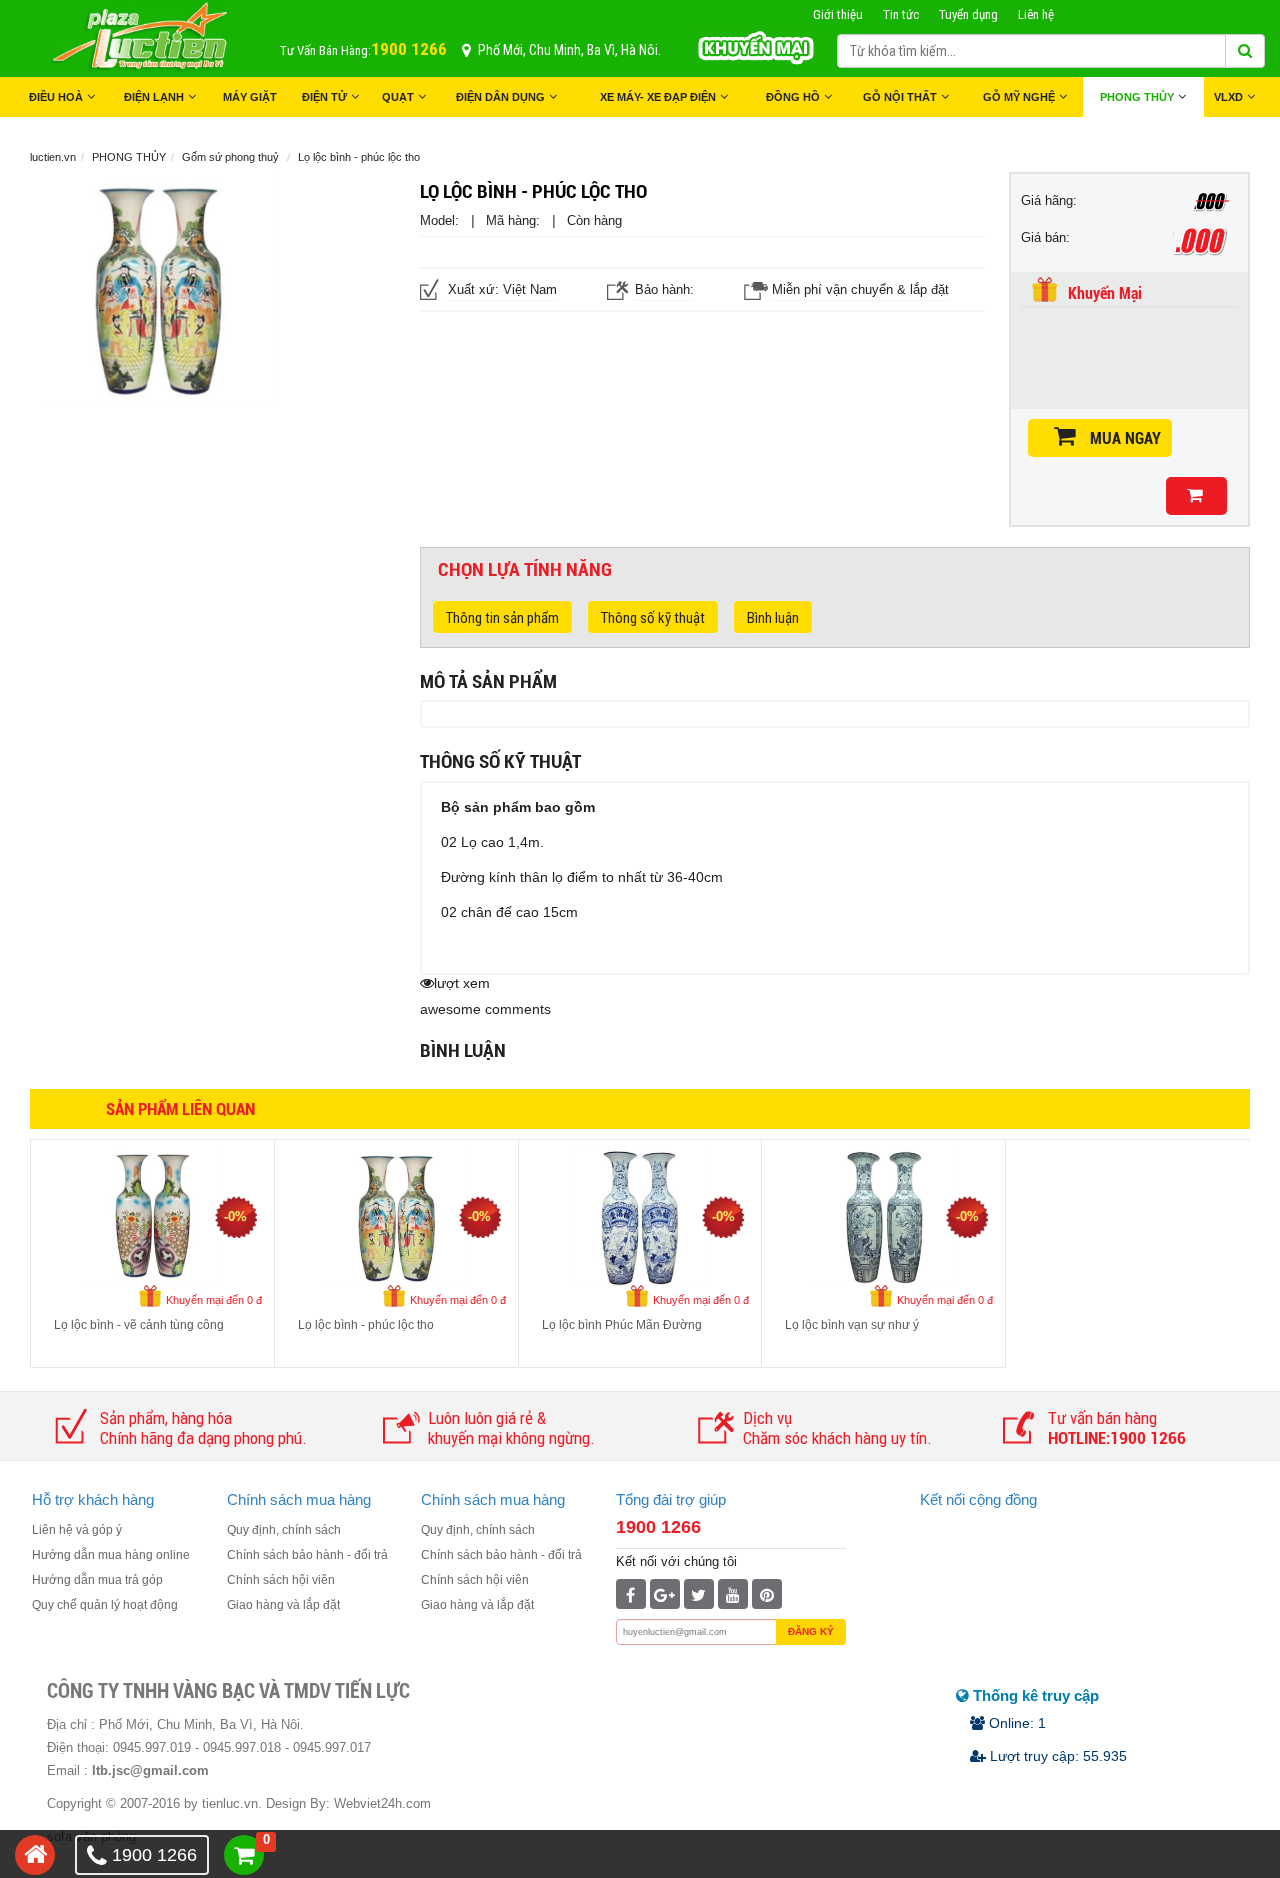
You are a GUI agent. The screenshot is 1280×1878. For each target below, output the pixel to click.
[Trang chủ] (35, 1855)
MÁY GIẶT (250, 97)
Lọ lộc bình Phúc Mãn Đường (622, 1325)
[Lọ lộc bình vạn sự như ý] (884, 1214)
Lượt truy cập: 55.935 (1056, 1756)
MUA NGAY (1125, 438)
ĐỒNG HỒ (793, 97)
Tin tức (901, 14)
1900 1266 (658, 1527)
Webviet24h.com (382, 1803)
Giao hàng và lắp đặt (283, 1605)
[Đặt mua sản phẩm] (1196, 496)
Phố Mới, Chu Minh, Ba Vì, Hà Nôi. (569, 50)
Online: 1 (1015, 1723)
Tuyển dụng (968, 14)
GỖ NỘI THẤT (900, 97)
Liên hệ (1036, 14)
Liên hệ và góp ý (77, 1530)
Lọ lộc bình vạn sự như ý (852, 1325)
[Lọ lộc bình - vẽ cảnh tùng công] (153, 1214)
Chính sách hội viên (281, 1580)
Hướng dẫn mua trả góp (97, 1580)
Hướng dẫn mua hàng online (111, 1555)
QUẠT (398, 97)
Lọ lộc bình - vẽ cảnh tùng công (139, 1325)
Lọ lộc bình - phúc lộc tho (366, 1325)
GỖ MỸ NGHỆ (1019, 97)
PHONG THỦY (1137, 97)
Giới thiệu (838, 14)
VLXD (1228, 97)
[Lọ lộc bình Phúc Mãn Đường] (640, 1214)
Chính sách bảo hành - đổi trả (307, 1555)
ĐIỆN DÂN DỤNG (500, 97)
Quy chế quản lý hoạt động (105, 1605)
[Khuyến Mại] (755, 45)
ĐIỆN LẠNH (154, 97)
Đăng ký (811, 1631)
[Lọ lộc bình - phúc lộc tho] (397, 1214)
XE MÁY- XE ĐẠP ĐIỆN (658, 97)
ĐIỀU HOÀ (56, 97)
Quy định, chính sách (284, 1530)
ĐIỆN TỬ (324, 97)
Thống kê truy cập (1034, 1695)
